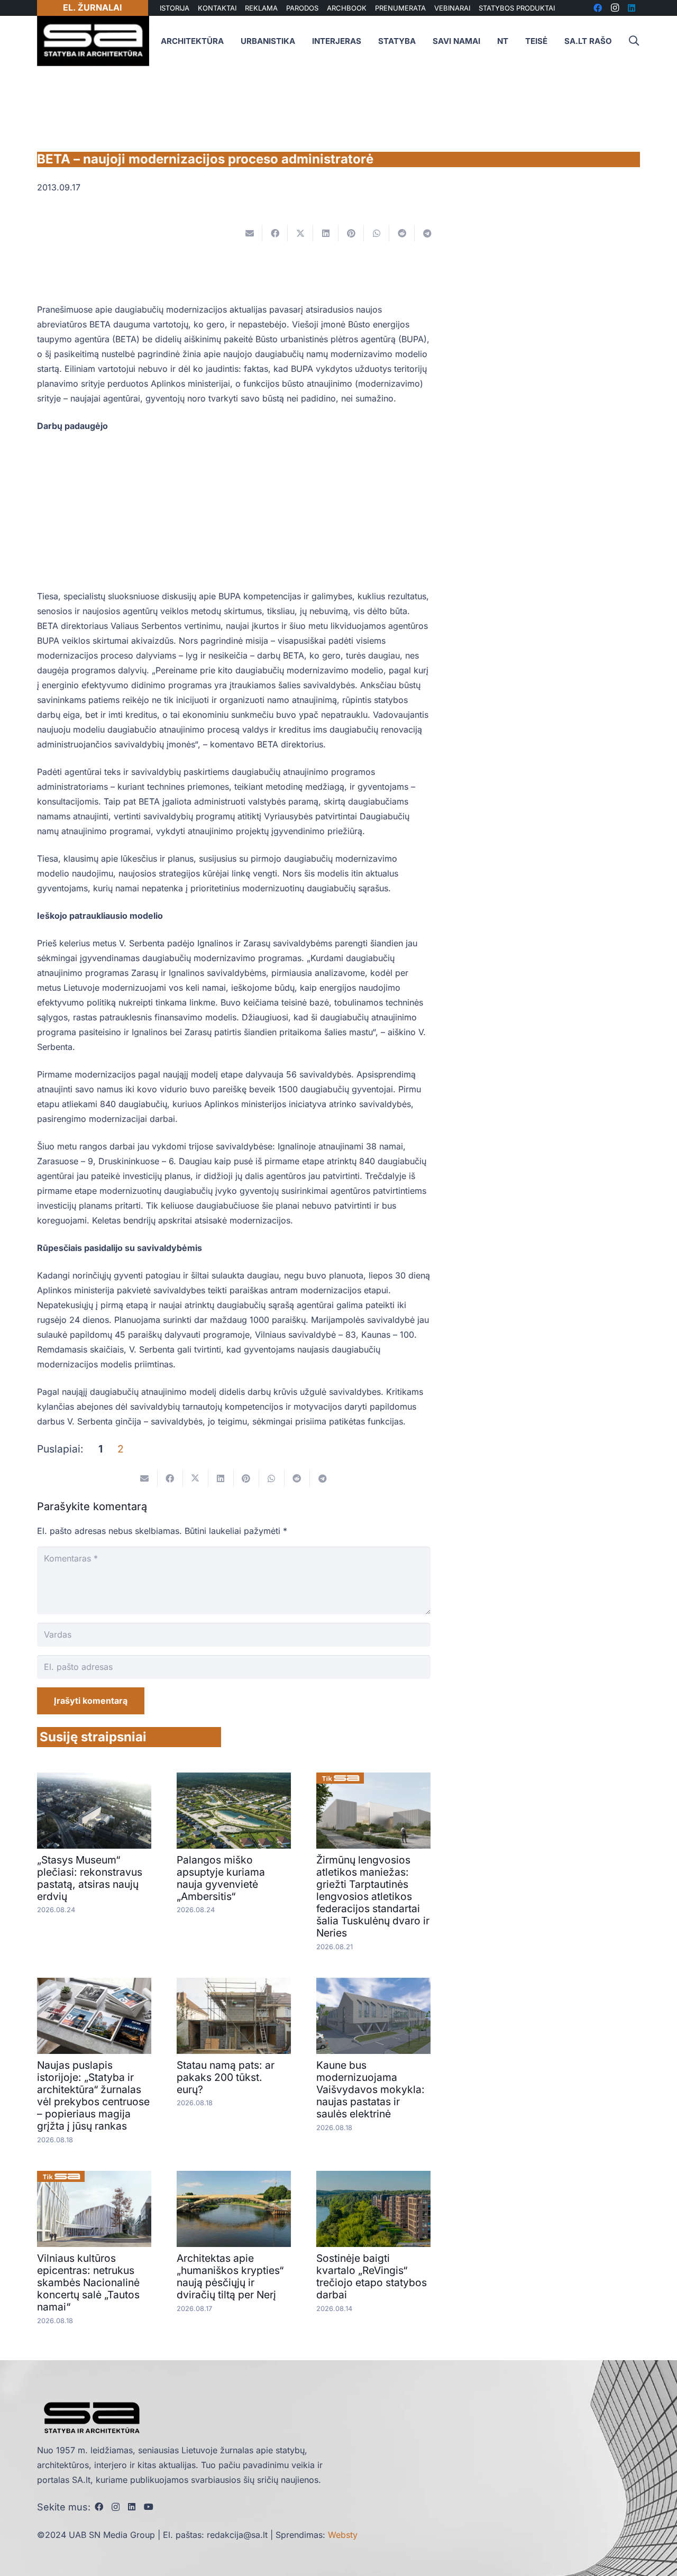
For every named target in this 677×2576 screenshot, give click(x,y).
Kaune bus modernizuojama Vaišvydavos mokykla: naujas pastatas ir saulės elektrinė (370, 2089)
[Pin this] (351, 233)
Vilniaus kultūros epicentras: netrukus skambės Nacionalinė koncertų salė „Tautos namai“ (88, 2282)
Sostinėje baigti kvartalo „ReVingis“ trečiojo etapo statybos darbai (372, 2276)
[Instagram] (116, 2507)
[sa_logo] (93, 41)
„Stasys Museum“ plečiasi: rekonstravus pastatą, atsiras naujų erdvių (90, 1878)
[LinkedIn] (132, 2507)
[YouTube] (149, 2507)
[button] (634, 41)
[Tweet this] (300, 233)
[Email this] (250, 233)
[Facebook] (99, 2507)
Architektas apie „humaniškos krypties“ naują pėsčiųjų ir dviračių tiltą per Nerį (230, 2276)
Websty (343, 2535)
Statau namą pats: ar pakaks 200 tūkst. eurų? (226, 2077)
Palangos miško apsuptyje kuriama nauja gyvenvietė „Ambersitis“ (221, 1878)
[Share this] (275, 233)
